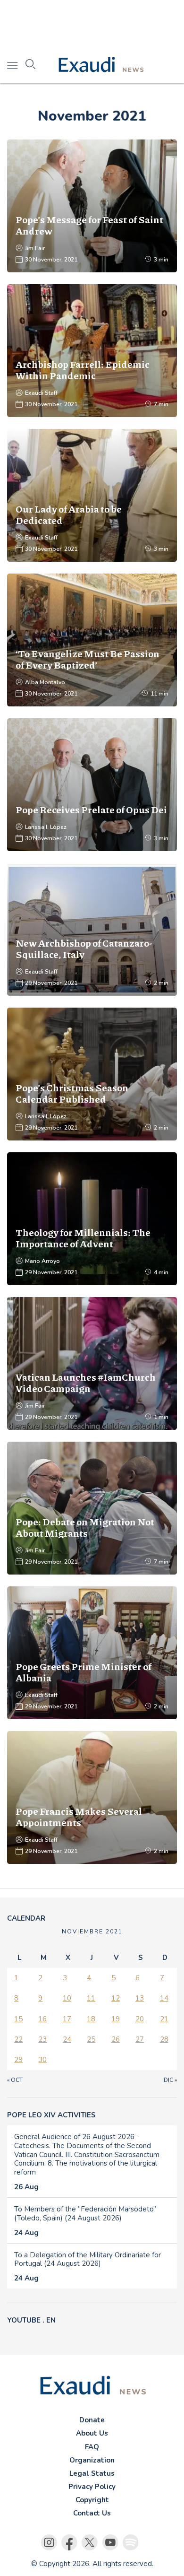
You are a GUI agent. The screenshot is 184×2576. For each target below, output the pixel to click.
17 (67, 2019)
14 (164, 1998)
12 (116, 1998)
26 (116, 2039)
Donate (92, 2420)
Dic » (170, 2080)
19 (116, 2019)
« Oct (15, 2080)
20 (140, 2019)
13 (140, 1998)
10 (67, 1998)
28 (164, 2039)
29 (18, 2060)
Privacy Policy (92, 2487)
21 (164, 2019)
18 (91, 2019)
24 (67, 2039)
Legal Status (92, 2473)
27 (140, 2039)
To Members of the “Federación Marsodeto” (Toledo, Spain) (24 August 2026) (85, 2214)
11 (91, 1998)
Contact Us (92, 2513)
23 (42, 2039)
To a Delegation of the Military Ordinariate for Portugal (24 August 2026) (88, 2259)
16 (42, 2019)
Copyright (92, 2500)
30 (42, 2060)
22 (18, 2039)
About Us (92, 2433)
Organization (92, 2460)
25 (91, 2039)
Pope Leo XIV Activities (51, 2115)
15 (18, 2019)
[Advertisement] (92, 24)
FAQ (92, 2447)
